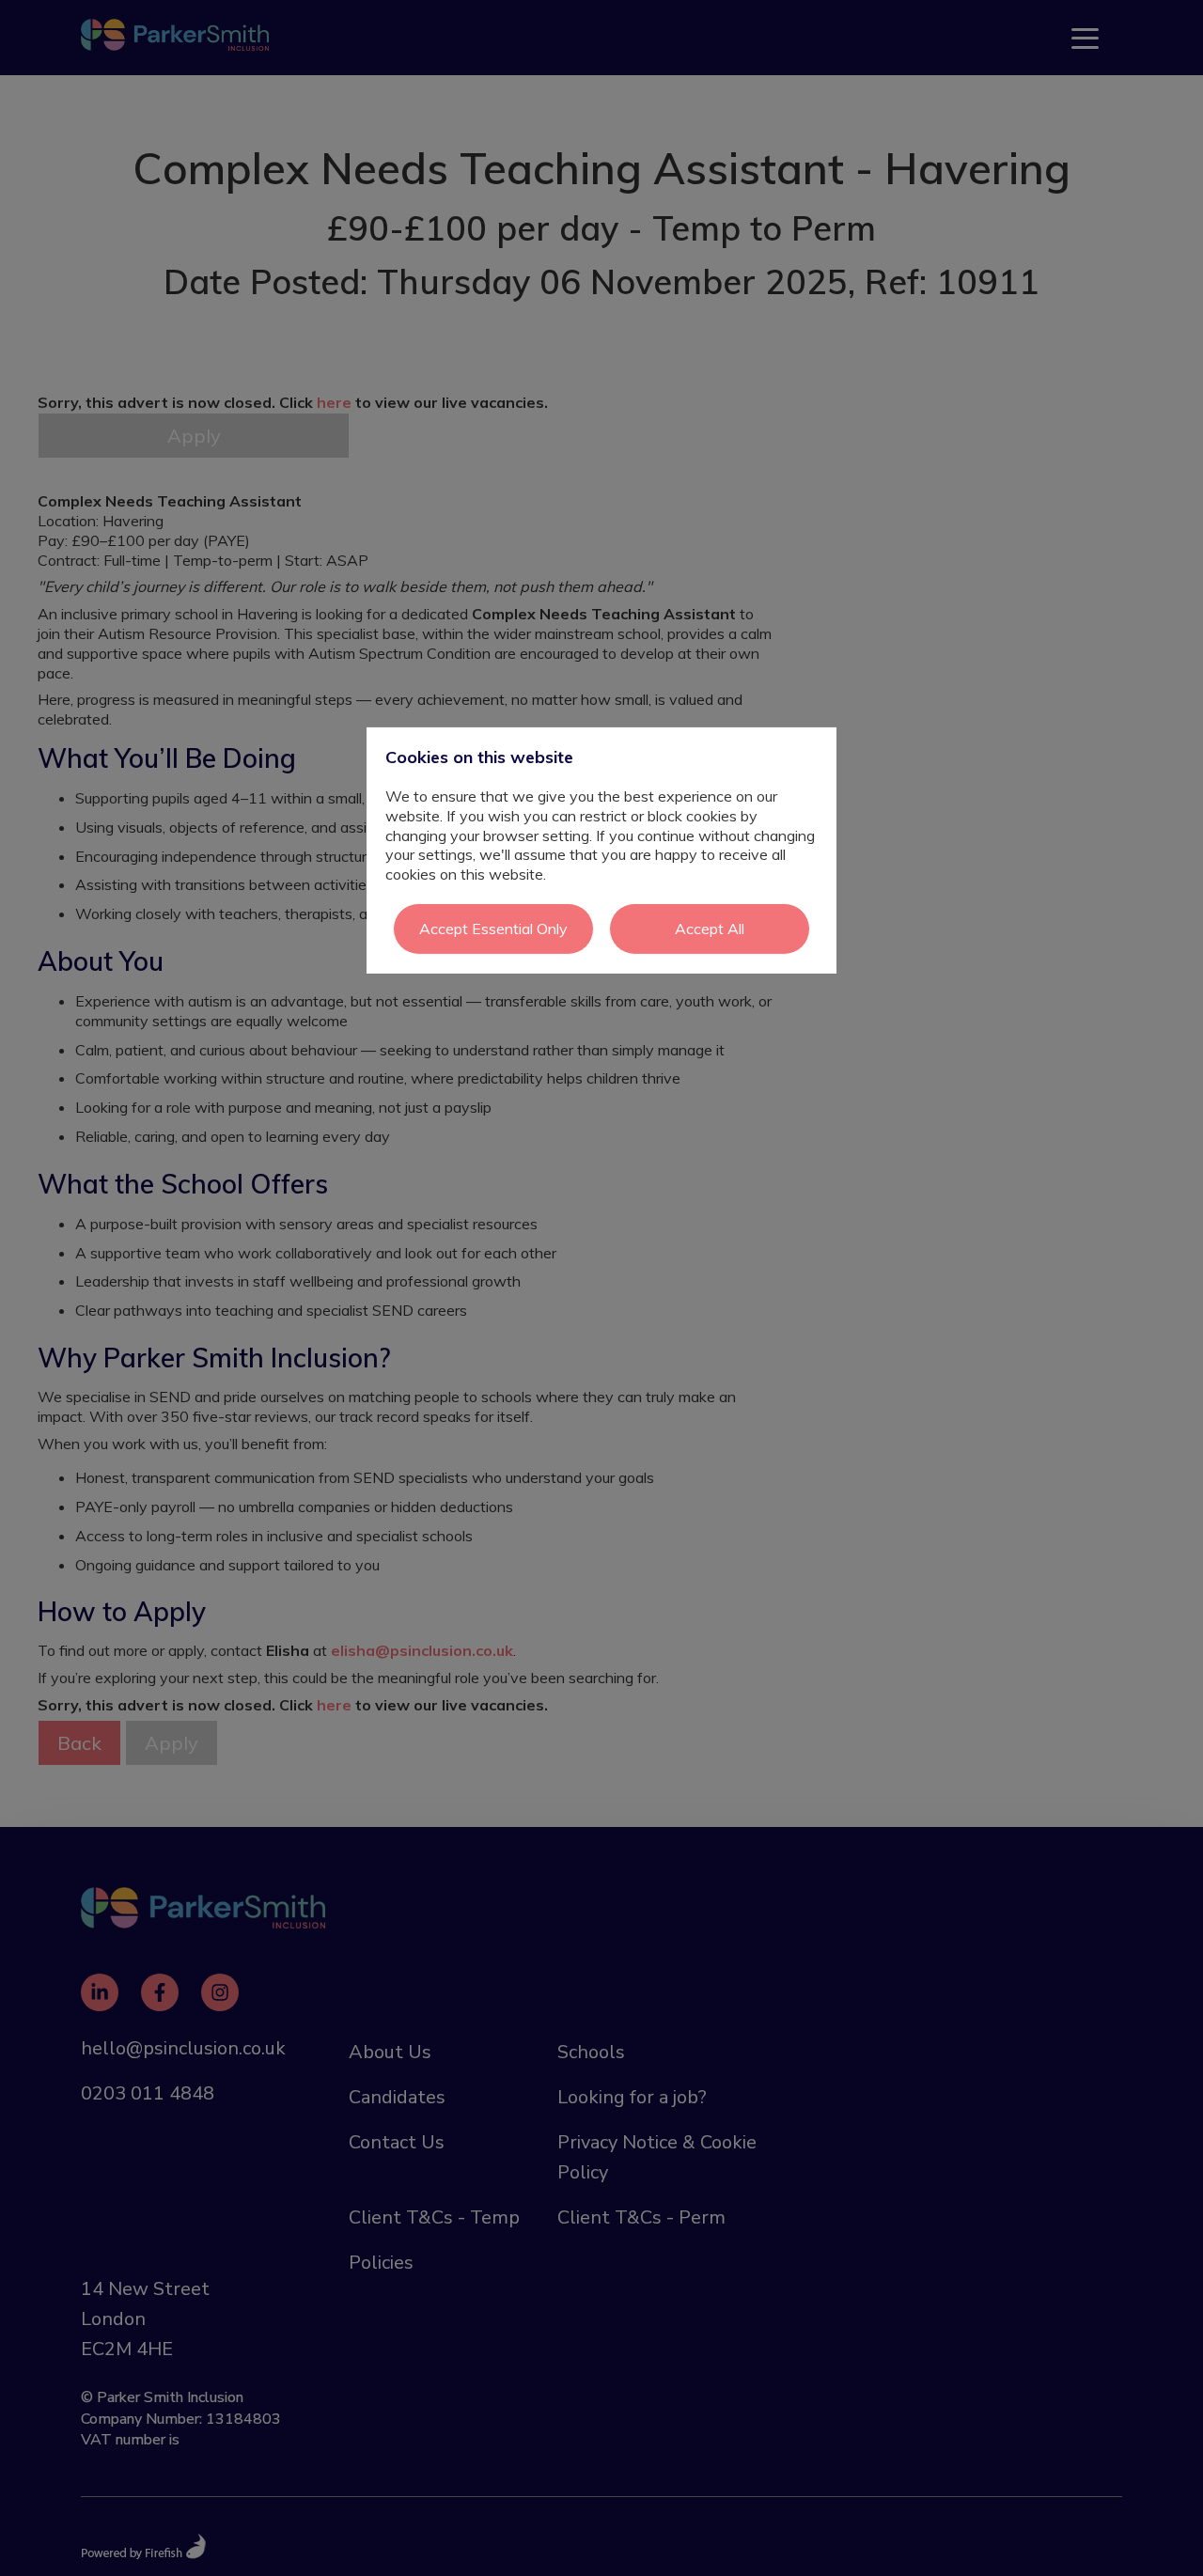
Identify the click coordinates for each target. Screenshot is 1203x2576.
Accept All (710, 929)
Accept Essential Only (493, 929)
